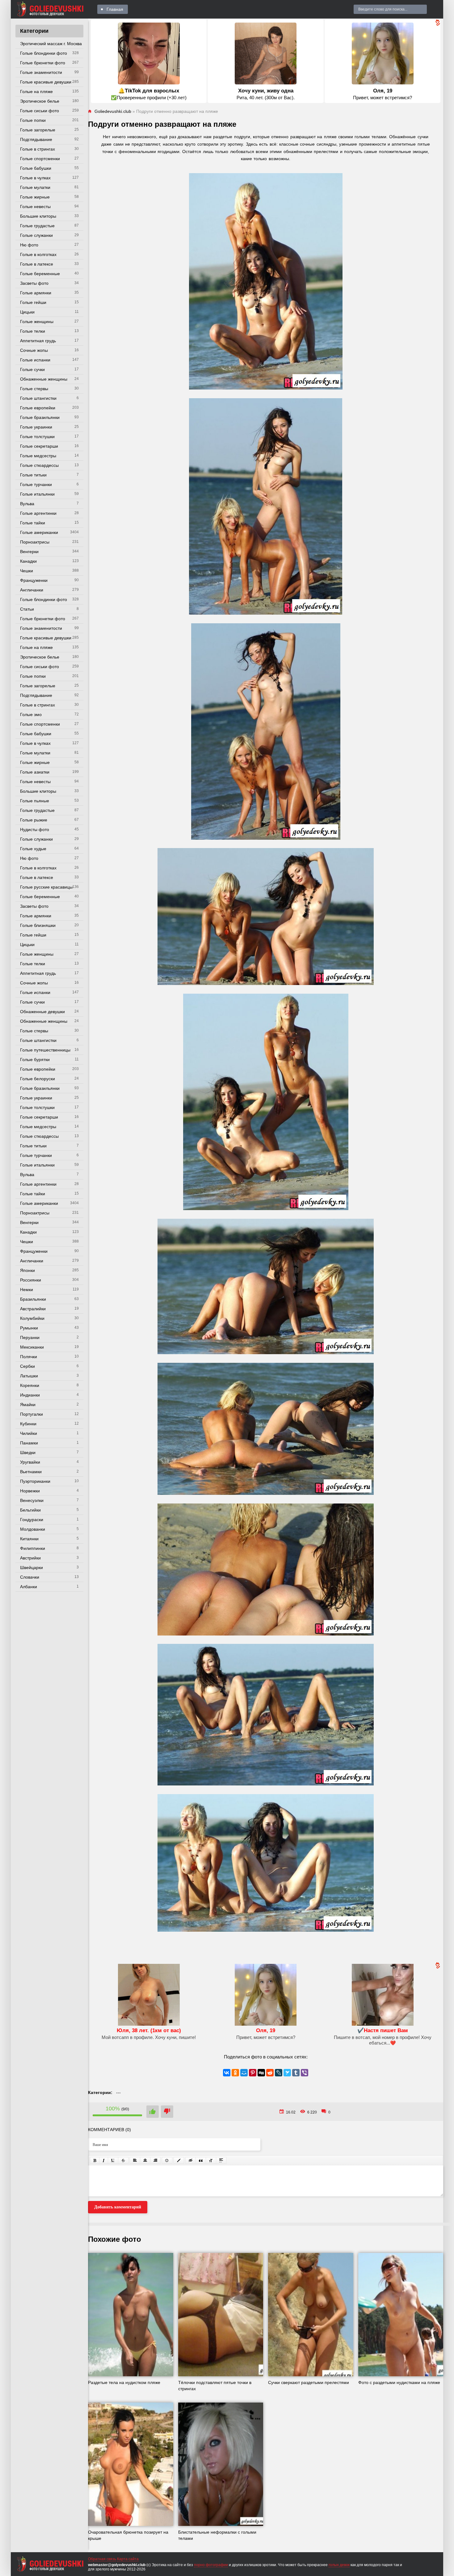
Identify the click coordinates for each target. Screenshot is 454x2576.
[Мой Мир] (244, 2073)
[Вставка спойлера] (221, 2160)
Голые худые (33, 849)
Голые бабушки (36, 168)
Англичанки (32, 590)
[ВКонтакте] (227, 2073)
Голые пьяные (35, 801)
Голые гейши (33, 302)
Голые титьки (33, 475)
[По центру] (145, 2160)
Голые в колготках (38, 254)
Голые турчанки (36, 484)
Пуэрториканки (35, 1481)
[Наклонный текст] (104, 2160)
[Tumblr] (296, 2073)
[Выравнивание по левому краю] (135, 2160)
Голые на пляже (36, 92)
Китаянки (29, 1539)
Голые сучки (32, 369)
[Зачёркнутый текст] (123, 2160)
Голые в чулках (35, 178)
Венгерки (29, 552)
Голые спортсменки (40, 159)
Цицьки (27, 312)
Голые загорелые (38, 130)
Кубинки (28, 1424)
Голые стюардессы (39, 465)
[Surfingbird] (287, 2073)
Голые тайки (33, 523)
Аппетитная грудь (38, 341)
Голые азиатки (35, 772)
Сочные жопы (34, 350)
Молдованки (33, 1529)
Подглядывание (36, 139)
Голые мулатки (35, 187)
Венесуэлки (32, 1500)
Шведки (28, 1452)
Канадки (28, 561)
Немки (27, 1290)
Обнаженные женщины (44, 379)
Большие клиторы (38, 216)
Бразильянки (33, 1299)
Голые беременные (40, 274)
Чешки (27, 571)
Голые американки (39, 532)
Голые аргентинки (38, 513)
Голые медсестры (38, 456)
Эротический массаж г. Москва (51, 44)
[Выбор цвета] (179, 2160)
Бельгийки (30, 1510)
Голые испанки (35, 360)
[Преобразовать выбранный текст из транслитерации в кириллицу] (211, 2160)
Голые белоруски (38, 1079)
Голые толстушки (37, 437)
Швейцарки (32, 1567)
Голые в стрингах (38, 149)
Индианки (30, 1395)
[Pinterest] (253, 2073)
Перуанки (30, 1337)
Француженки (34, 580)
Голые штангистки (38, 398)
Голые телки (33, 331)
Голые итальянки (37, 494)
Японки (27, 1270)
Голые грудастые (37, 226)
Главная (115, 9)
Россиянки (31, 1280)
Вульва (27, 504)
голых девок (339, 2565)
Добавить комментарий (118, 2207)
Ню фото (29, 245)
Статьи (27, 609)
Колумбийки (32, 1318)
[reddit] (270, 2073)
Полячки (29, 1357)
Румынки (29, 1328)
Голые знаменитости (41, 72)
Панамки (29, 1443)
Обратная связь (102, 2559)
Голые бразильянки (40, 417)
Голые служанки (36, 235)
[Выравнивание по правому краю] (155, 2160)
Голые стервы (34, 389)
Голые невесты (35, 207)
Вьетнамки (31, 1472)
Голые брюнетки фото (43, 63)
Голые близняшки (38, 925)
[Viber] (305, 2073)
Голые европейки (38, 408)
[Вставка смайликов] (167, 2160)
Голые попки (33, 120)
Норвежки (30, 1491)
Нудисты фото (35, 830)
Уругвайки (30, 1462)
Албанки (29, 1587)
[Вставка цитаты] (201, 2160)
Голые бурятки (35, 1060)
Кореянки (30, 1385)
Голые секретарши (39, 446)
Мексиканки (32, 1347)
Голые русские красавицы (46, 887)
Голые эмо (31, 714)
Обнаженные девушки (42, 1012)
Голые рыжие (34, 820)
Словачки (30, 1577)
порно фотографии (211, 2565)
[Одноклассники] (235, 2073)
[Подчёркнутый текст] (113, 2160)
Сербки (27, 1366)
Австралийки (33, 1309)
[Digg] (261, 2073)
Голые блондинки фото (44, 53)
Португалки (32, 1414)
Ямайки (28, 1405)
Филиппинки (33, 1548)
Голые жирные (35, 197)
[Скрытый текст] (191, 2160)
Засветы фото (34, 283)
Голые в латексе (37, 264)
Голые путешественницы (45, 1050)
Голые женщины (37, 322)
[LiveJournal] (279, 2073)
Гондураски (32, 1520)
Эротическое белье (40, 101)
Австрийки (30, 1558)
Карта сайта (128, 2559)
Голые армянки (36, 293)
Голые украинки (36, 427)
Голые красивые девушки (46, 82)
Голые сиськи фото (40, 111)
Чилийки (29, 1433)
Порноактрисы (35, 542)
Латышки (29, 1376)
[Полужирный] (95, 2160)
